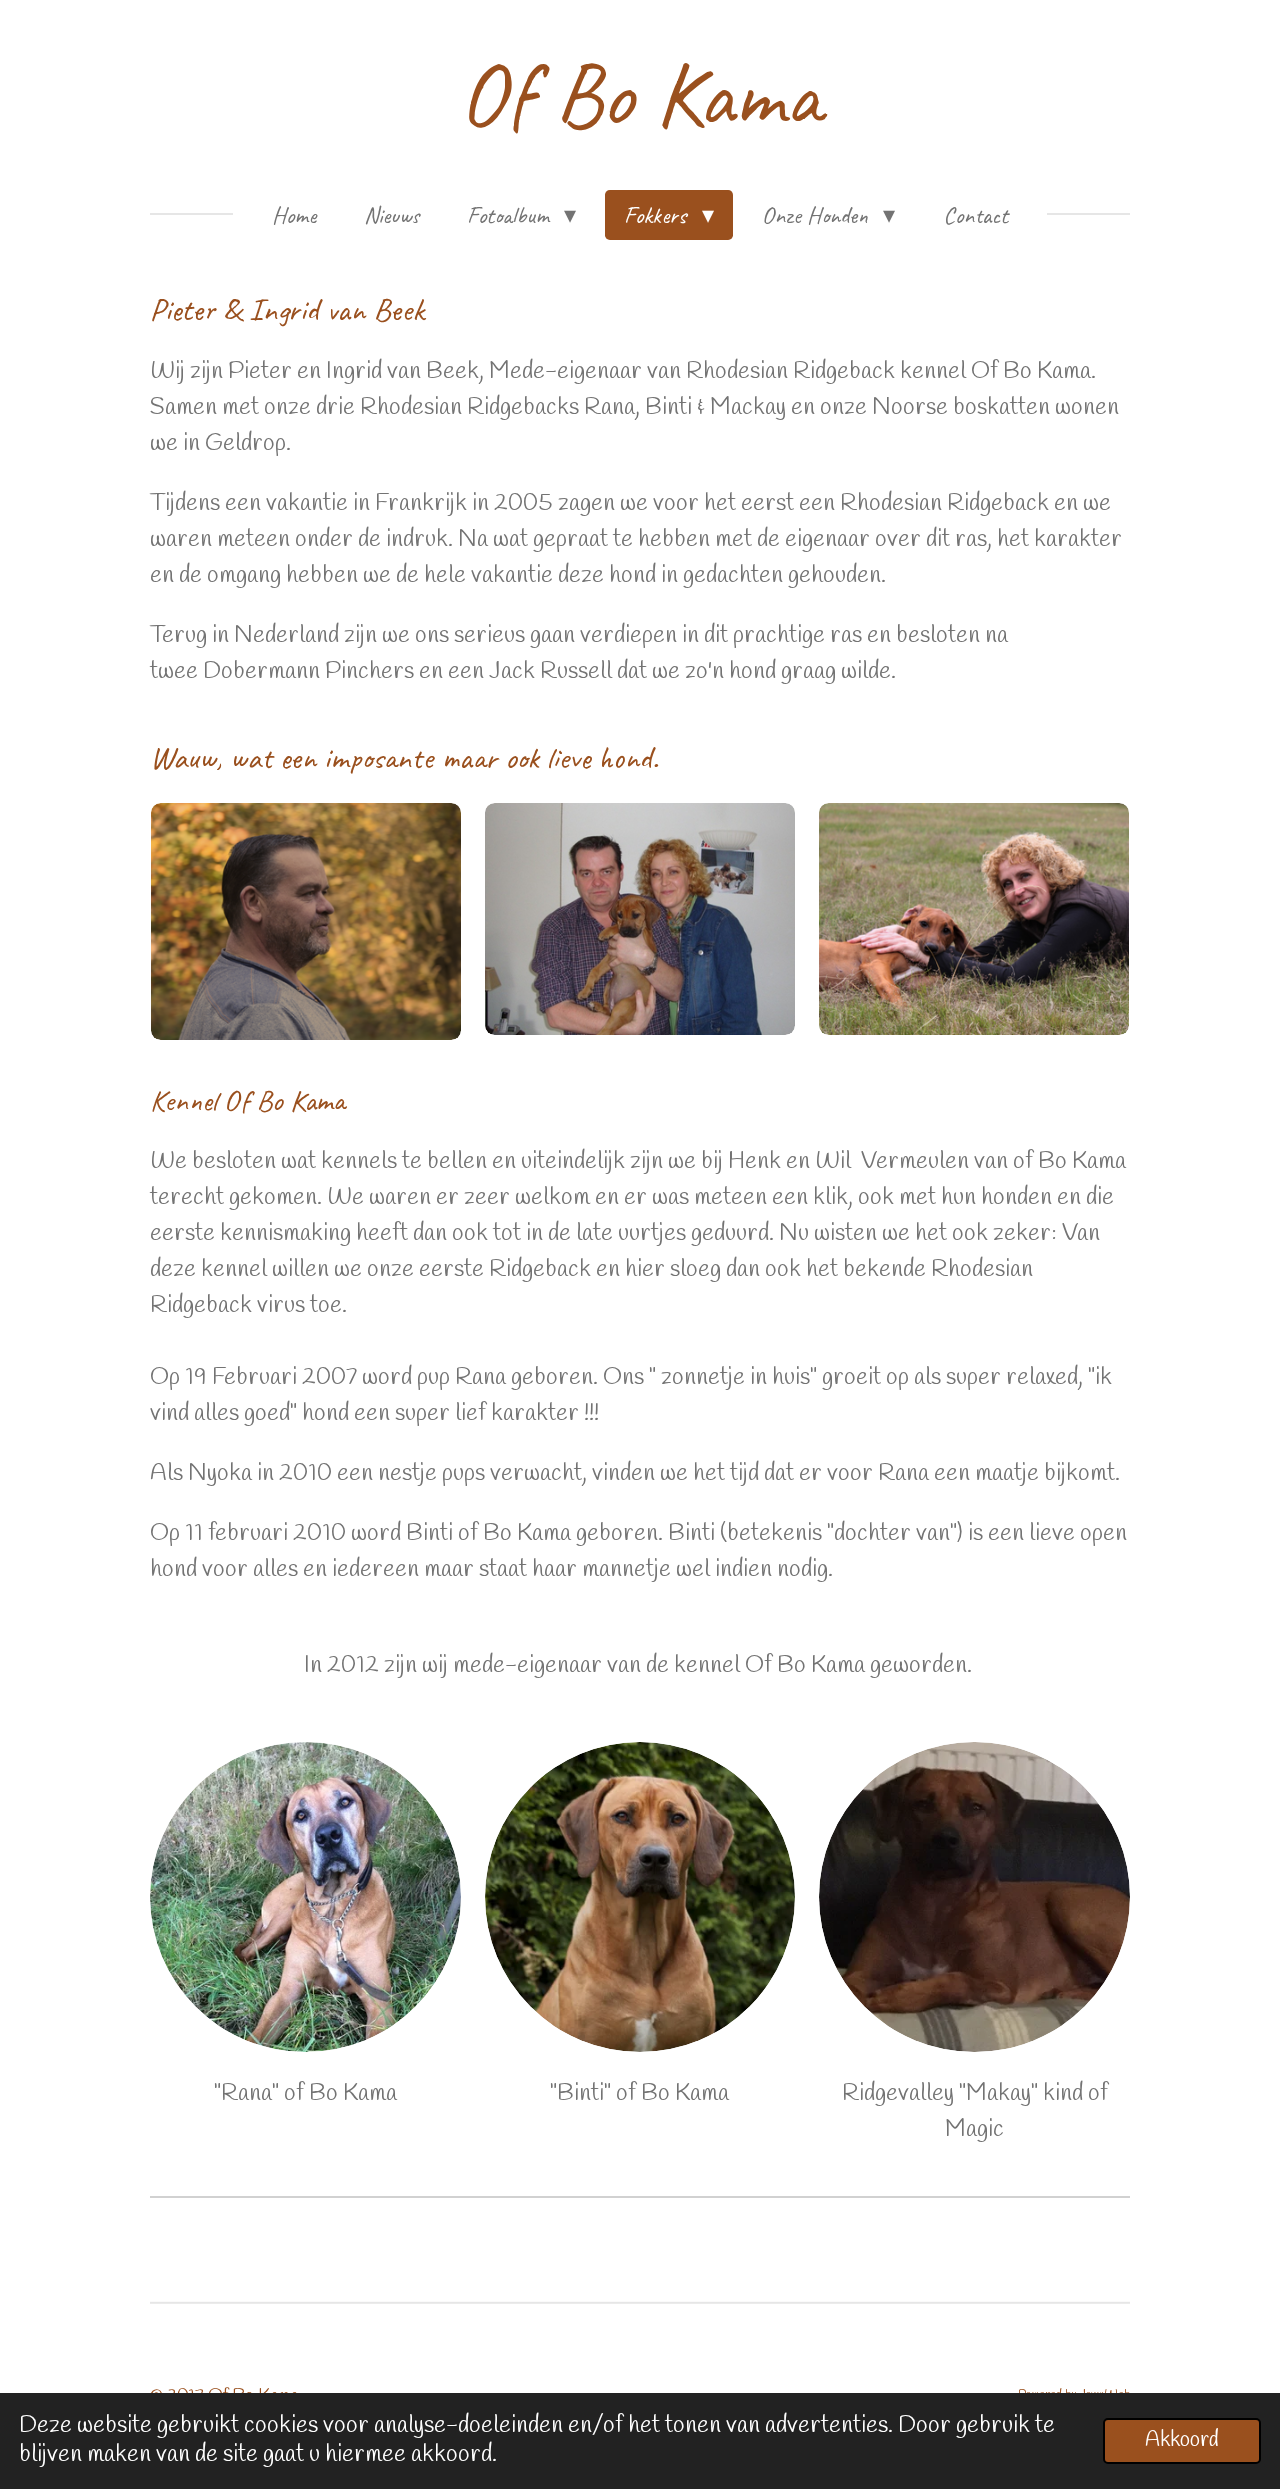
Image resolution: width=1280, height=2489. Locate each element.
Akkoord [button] (1182, 2440)
